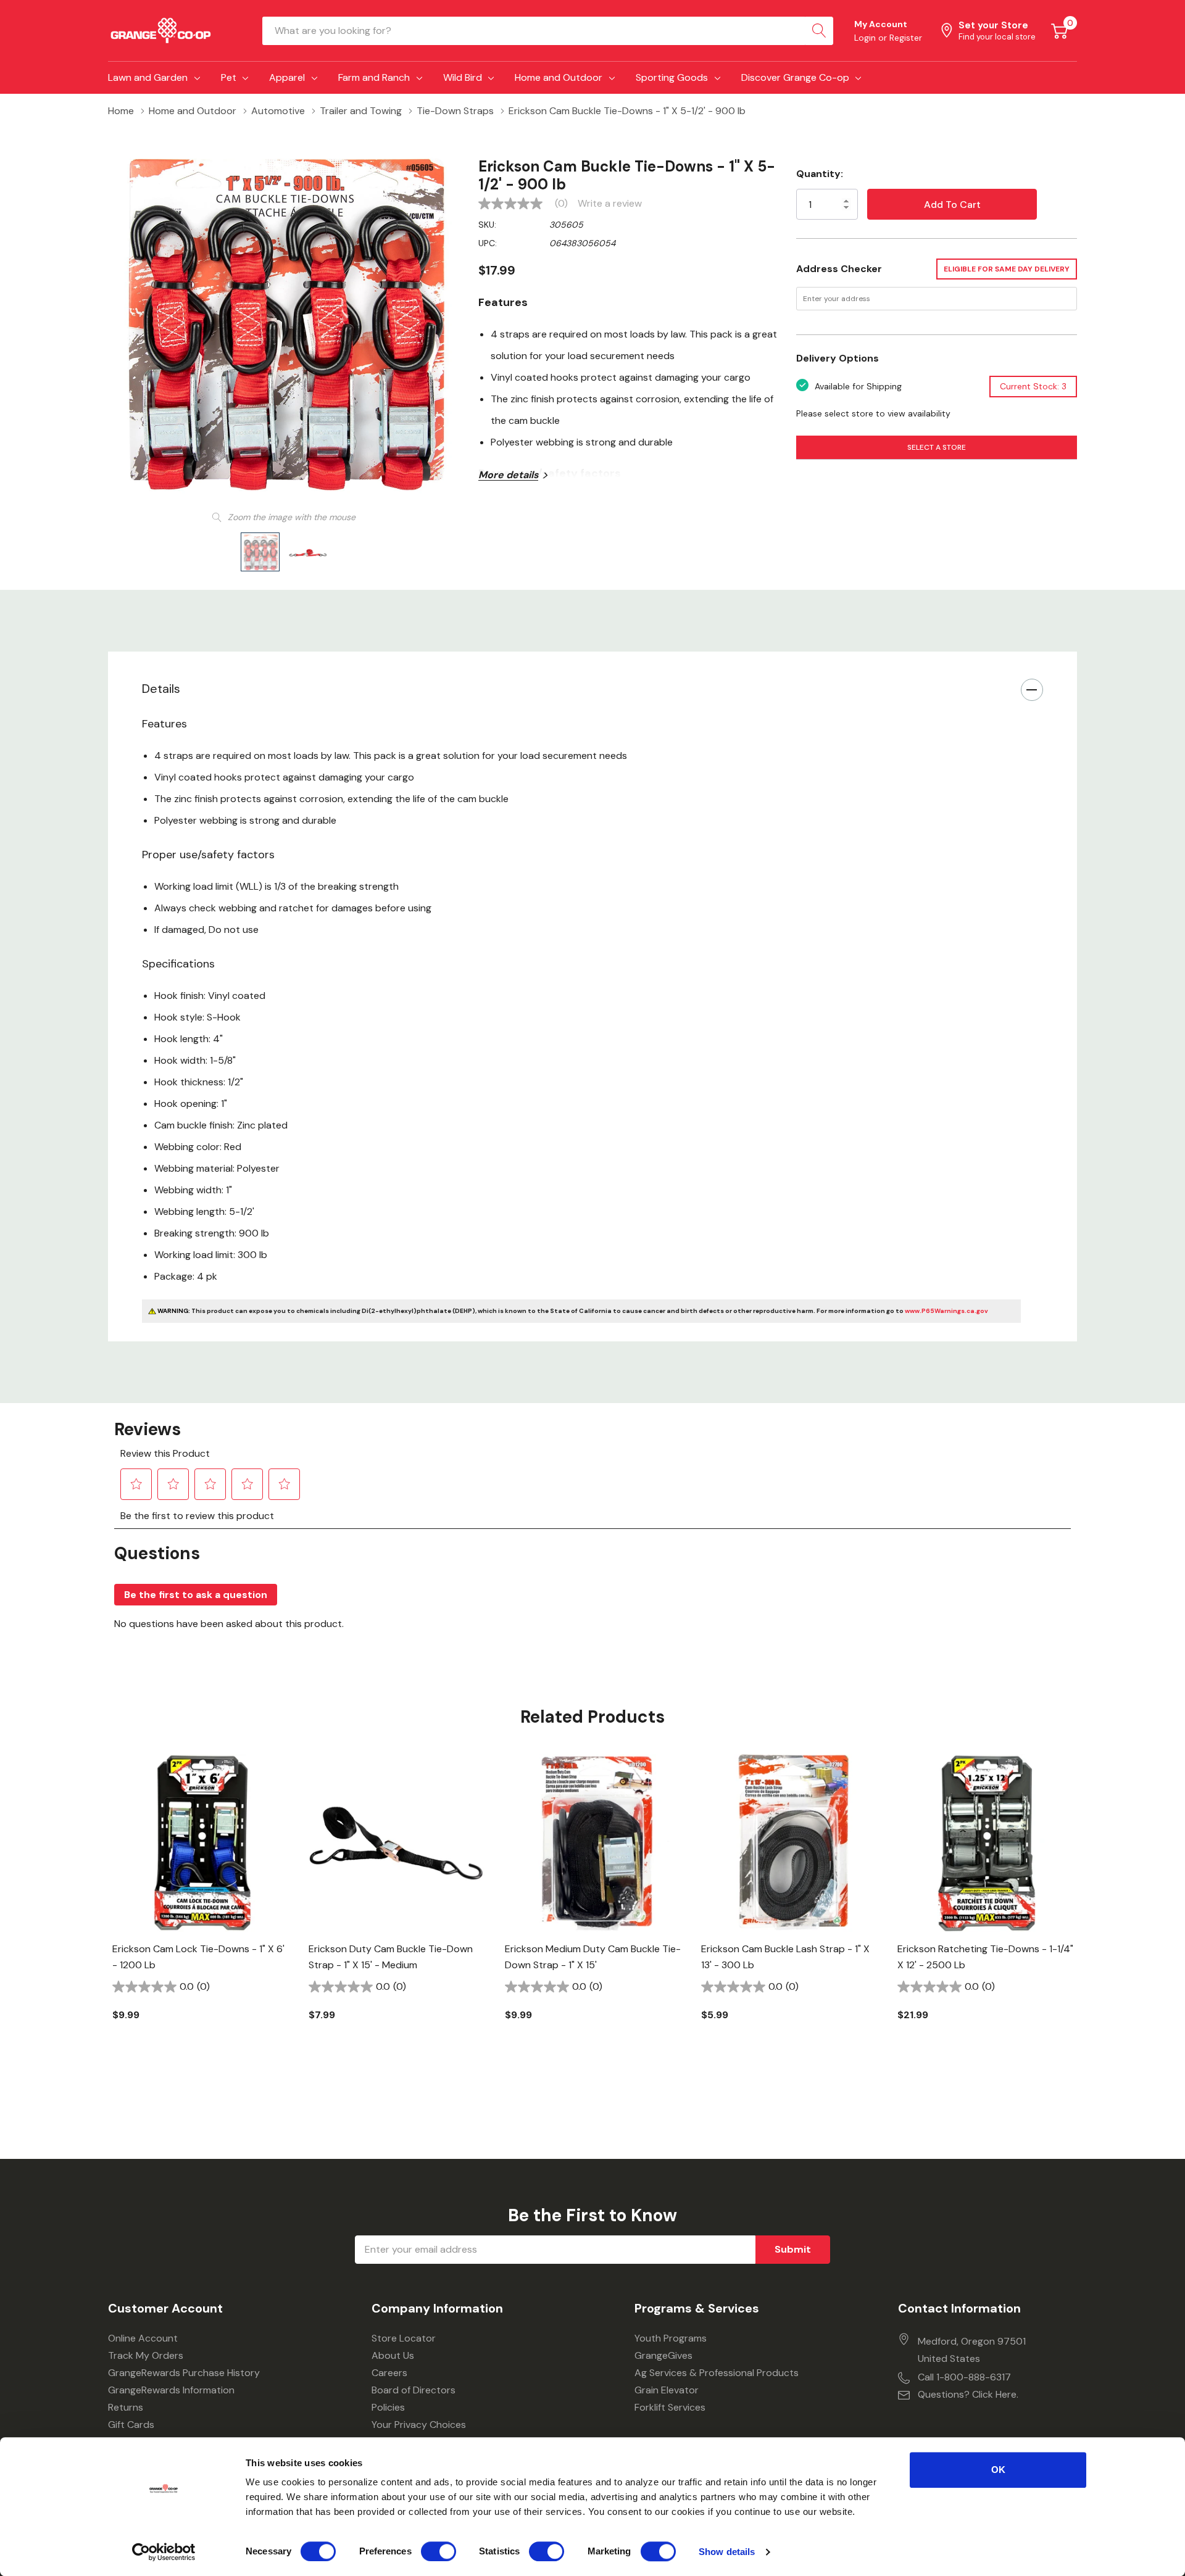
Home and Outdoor (559, 77)
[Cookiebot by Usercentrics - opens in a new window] (164, 2552)
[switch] (439, 2551)
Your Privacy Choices (419, 2425)
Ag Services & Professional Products (717, 2373)
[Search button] (819, 31)
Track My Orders (146, 2355)
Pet (229, 77)
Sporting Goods (672, 77)
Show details (727, 2552)
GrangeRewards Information (171, 2390)
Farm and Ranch (374, 77)
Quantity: (820, 174)
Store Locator (404, 2338)
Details (161, 689)
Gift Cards (131, 2425)
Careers (389, 2373)
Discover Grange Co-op (795, 77)
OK (998, 2470)
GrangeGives (663, 2355)
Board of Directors (414, 2390)
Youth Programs (671, 2338)
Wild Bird (463, 77)
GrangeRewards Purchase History (184, 2373)
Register (906, 38)
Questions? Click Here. (968, 2394)
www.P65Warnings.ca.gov (946, 1311)
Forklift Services (670, 2407)
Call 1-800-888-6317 (964, 2377)
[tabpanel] (201, 1909)
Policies (388, 2407)
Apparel (287, 77)
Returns (126, 2407)
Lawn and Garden (148, 77)
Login (866, 38)
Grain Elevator (667, 2390)
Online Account (143, 2338)
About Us (393, 2355)
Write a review (610, 204)
